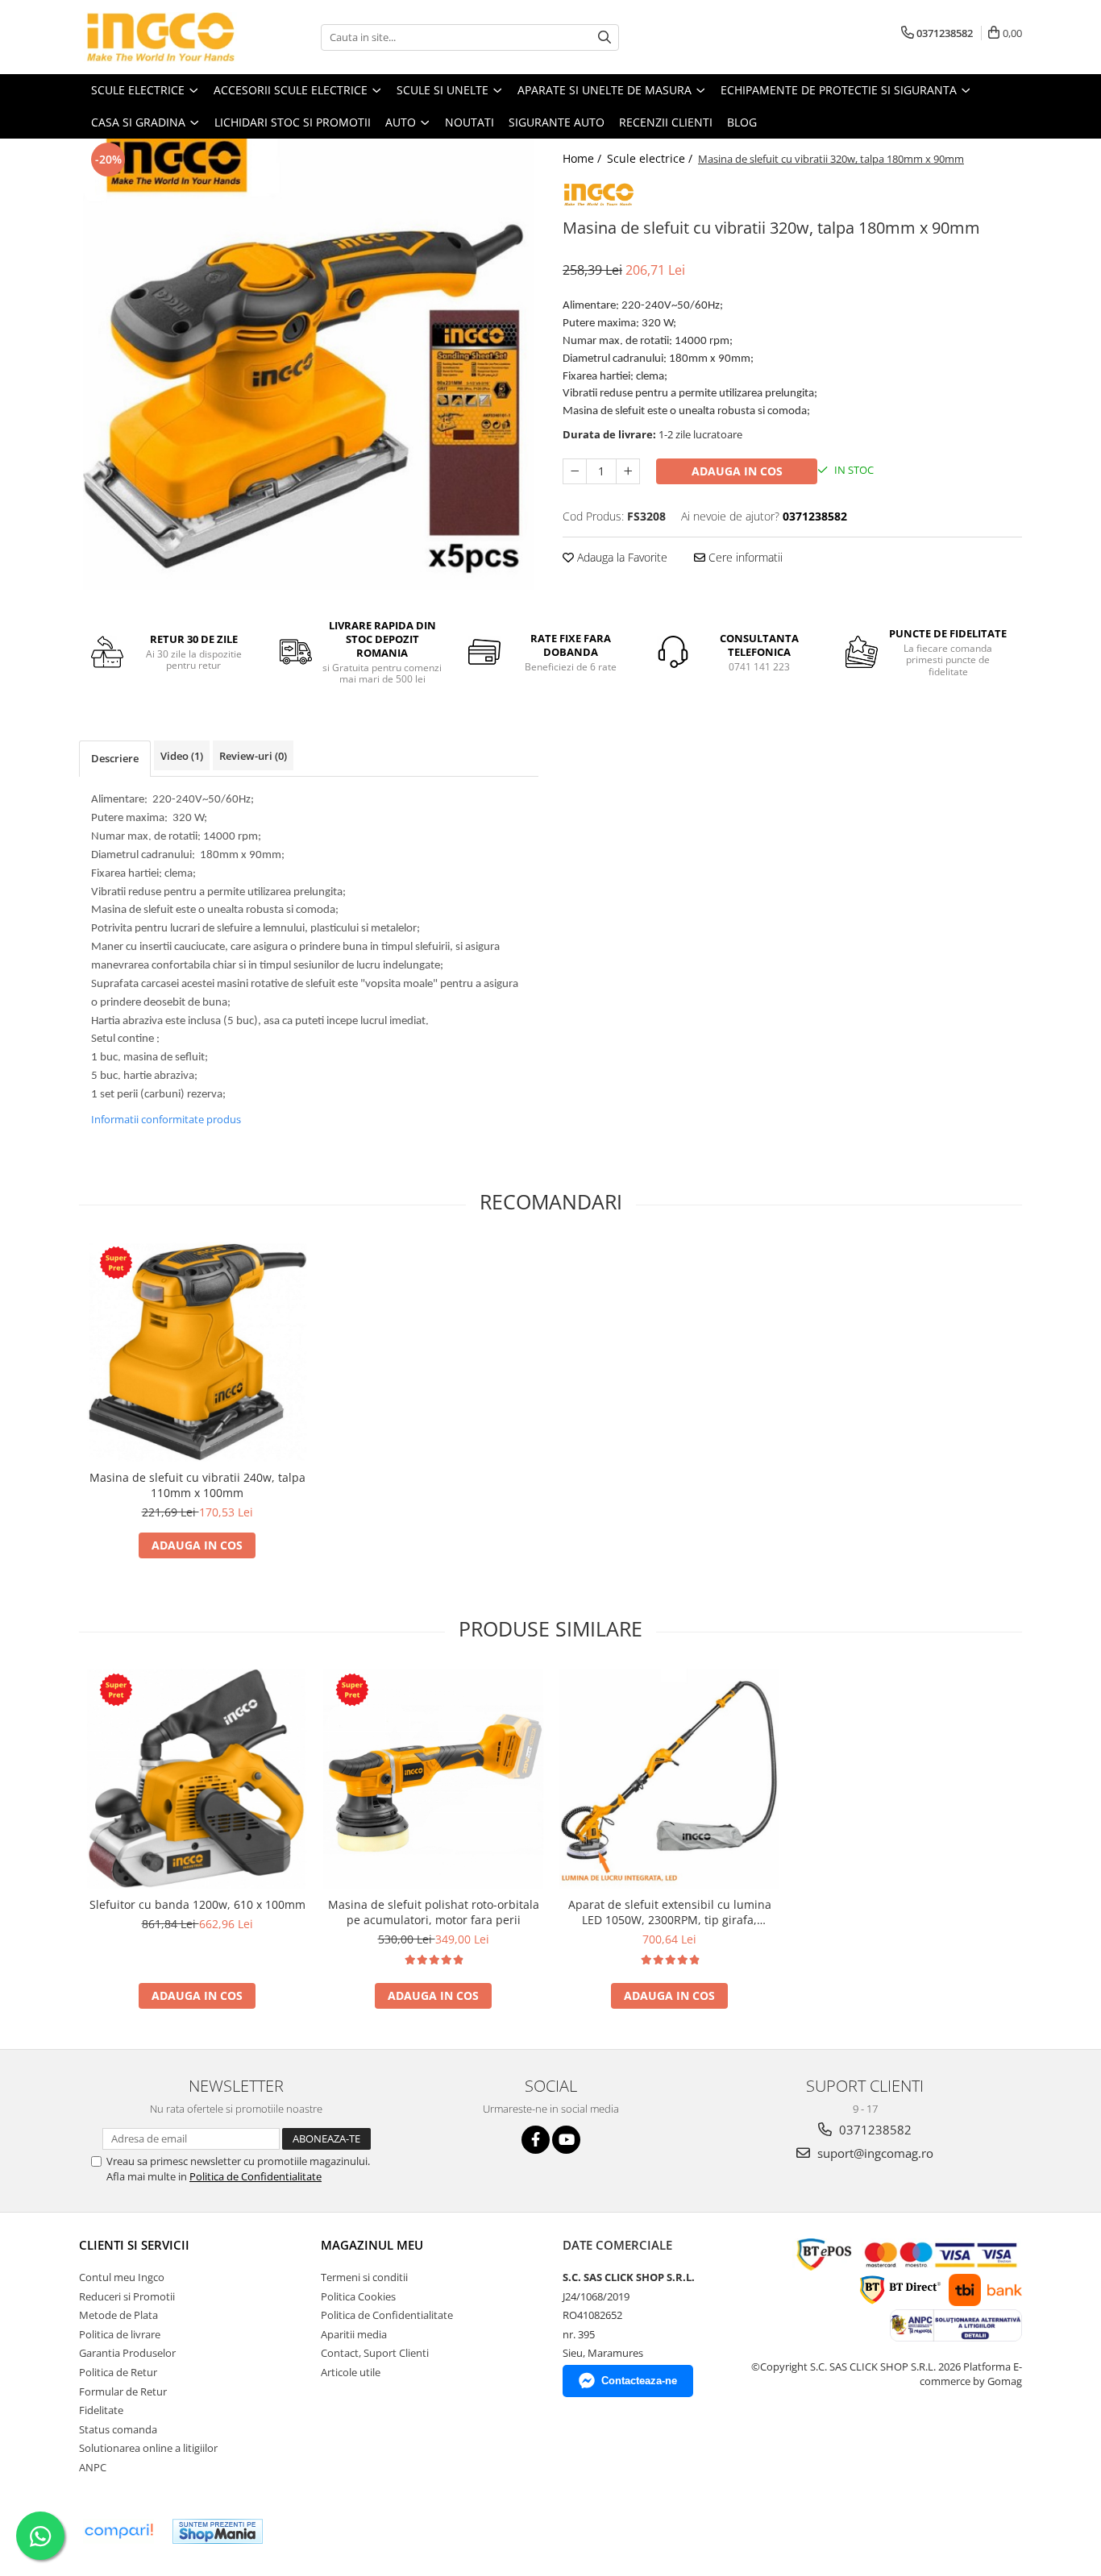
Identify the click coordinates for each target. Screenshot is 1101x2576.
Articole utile (351, 2372)
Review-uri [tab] (253, 756)
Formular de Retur (123, 2391)
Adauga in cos (737, 471)
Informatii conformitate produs (166, 1119)
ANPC (93, 2467)
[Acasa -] (160, 37)
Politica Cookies (358, 2296)
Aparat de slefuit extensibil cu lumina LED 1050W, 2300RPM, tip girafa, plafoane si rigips (670, 1912)
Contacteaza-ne (639, 2381)
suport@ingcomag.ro (874, 2153)
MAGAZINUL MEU (372, 2245)
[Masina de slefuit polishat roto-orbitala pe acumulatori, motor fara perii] (433, 1779)
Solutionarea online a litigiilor (148, 2448)
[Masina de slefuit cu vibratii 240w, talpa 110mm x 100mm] (197, 1352)
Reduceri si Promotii (127, 2296)
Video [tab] (182, 756)
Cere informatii (744, 557)
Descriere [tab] (115, 758)
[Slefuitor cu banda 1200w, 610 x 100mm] (197, 1779)
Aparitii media (354, 2334)
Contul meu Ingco (122, 2277)
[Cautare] (605, 37)
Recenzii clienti (666, 122)
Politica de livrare (120, 2334)
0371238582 (874, 2130)
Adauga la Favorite (621, 557)
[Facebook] (536, 2140)
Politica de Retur (118, 2372)
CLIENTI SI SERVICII (134, 2245)
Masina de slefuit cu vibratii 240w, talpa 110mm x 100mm (197, 1485)
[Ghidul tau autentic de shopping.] (118, 2531)
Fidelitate (101, 2410)
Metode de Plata (118, 2315)
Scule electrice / (651, 158)
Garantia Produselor (127, 2353)
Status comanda (118, 2429)
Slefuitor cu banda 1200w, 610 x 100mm (197, 1904)
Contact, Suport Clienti (375, 2353)
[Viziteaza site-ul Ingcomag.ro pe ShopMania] (218, 2531)
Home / (584, 158)
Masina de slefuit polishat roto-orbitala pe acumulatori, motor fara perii (434, 1912)
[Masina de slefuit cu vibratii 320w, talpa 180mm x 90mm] (309, 364)
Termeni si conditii (364, 2277)
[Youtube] (566, 2140)
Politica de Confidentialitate (256, 2176)
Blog (742, 122)
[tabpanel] (309, 364)
